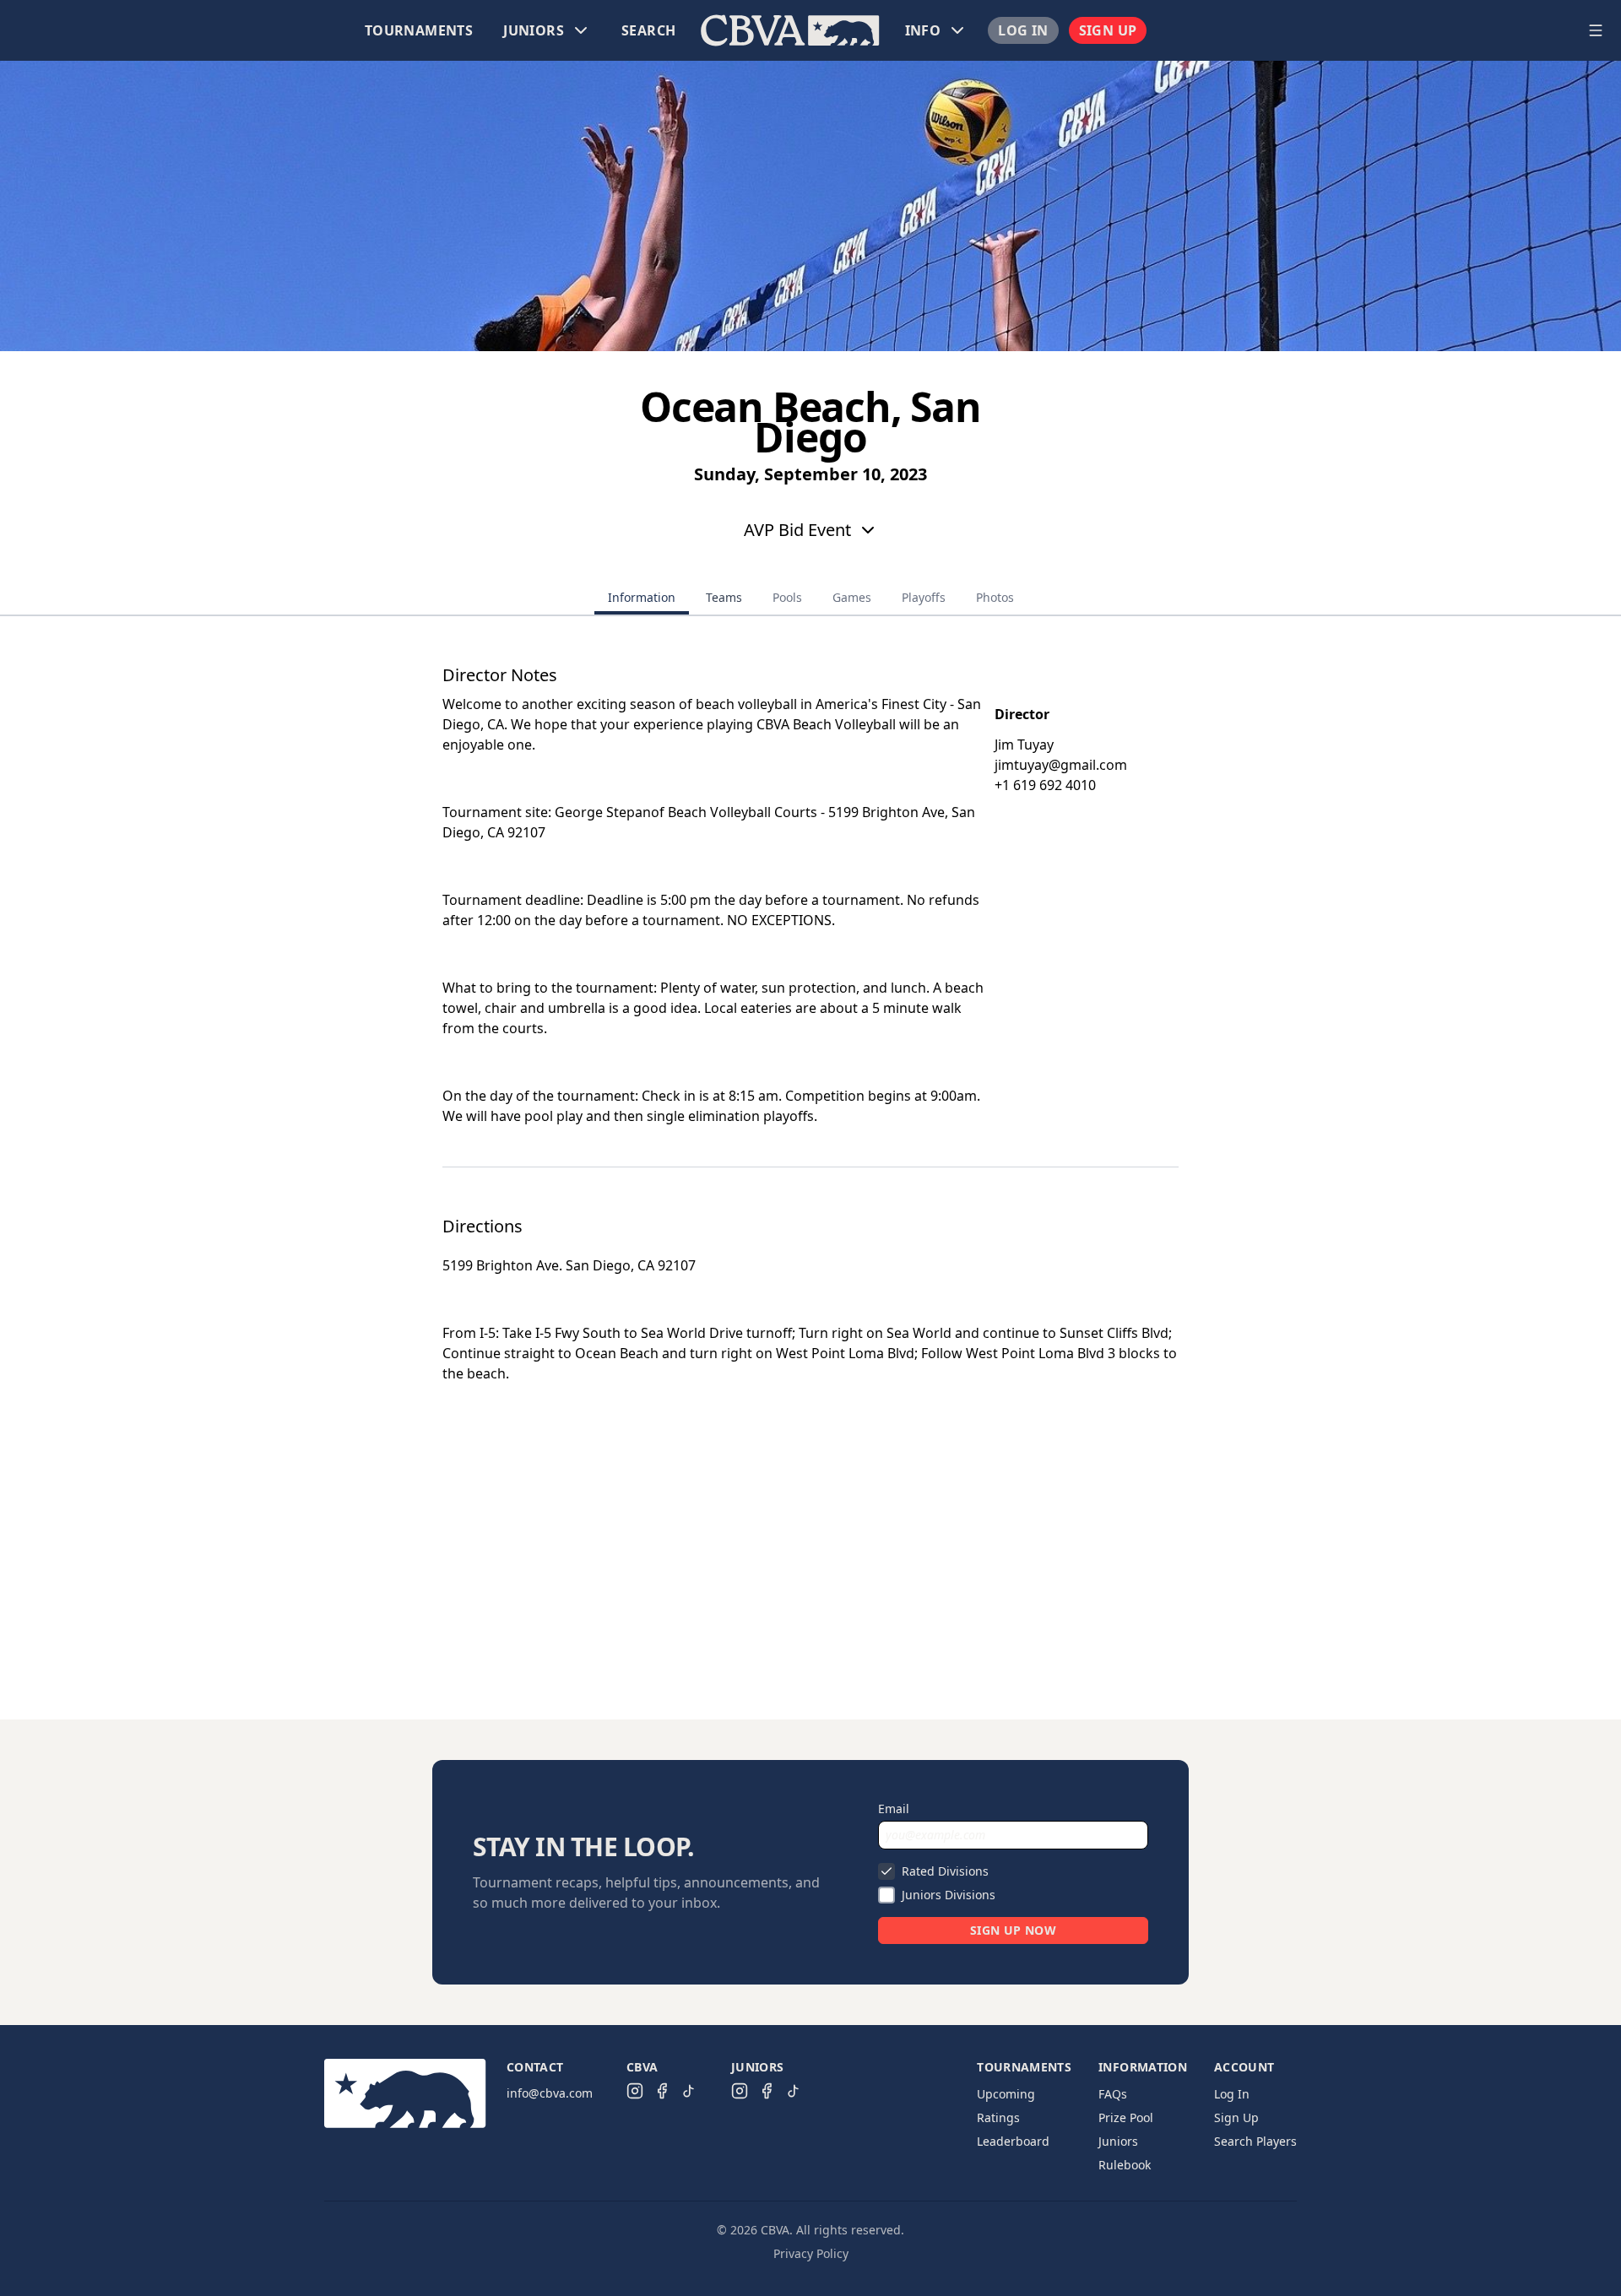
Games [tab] (852, 597)
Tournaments (419, 30)
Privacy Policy (811, 2253)
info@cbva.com (550, 2093)
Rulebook (1125, 2165)
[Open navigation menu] (1596, 30)
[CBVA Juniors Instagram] (740, 2091)
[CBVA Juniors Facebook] (767, 2091)
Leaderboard (1013, 2141)
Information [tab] (642, 597)
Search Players (1255, 2141)
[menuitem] (419, 30)
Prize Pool (1126, 2117)
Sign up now (1013, 1930)
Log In (1023, 30)
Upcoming (1006, 2094)
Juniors (1118, 2141)
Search (648, 30)
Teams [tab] (724, 597)
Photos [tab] (995, 597)
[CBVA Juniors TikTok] (794, 2091)
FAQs (1113, 2094)
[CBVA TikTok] (689, 2091)
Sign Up (1108, 30)
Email (894, 1809)
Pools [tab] (787, 597)
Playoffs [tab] (924, 597)
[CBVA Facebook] (662, 2091)
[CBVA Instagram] (635, 2091)
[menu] (790, 30)
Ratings (998, 2117)
